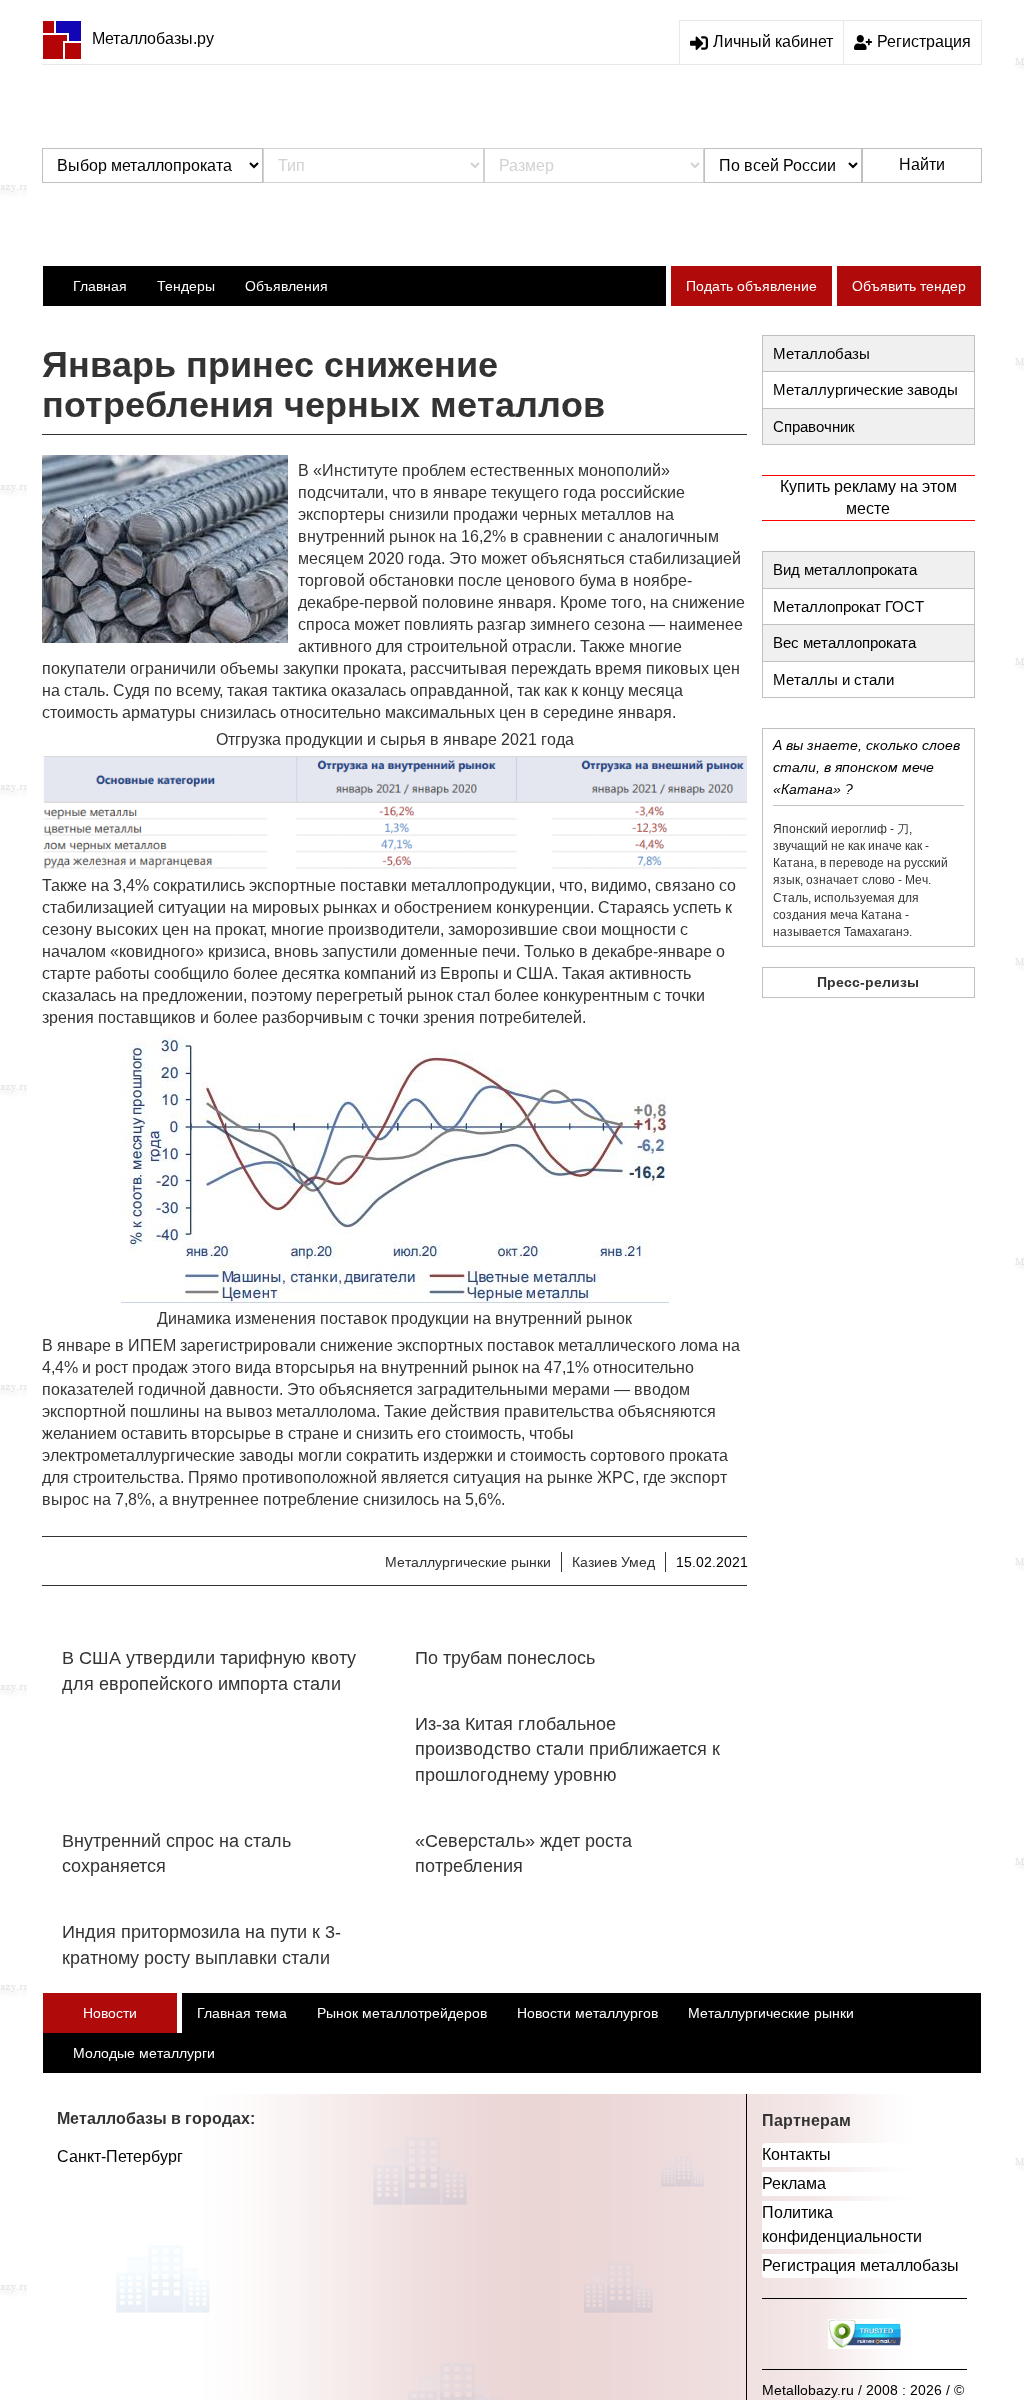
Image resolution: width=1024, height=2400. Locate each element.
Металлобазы (821, 353)
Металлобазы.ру (153, 38)
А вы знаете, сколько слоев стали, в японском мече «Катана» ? (866, 767)
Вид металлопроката (845, 569)
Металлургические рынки (468, 1562)
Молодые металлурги (144, 2053)
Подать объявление (751, 286)
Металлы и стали (833, 679)
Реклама (794, 2183)
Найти (922, 164)
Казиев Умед (613, 1562)
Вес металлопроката (844, 642)
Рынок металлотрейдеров (402, 2013)
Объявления (286, 286)
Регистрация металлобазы (860, 2265)
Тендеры (186, 286)
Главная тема (242, 2013)
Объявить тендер (909, 286)
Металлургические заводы (865, 389)
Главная (100, 286)
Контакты (796, 2154)
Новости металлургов (587, 2013)
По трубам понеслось (505, 1658)
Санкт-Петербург (120, 2156)
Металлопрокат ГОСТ (848, 606)
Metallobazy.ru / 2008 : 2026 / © (863, 2390)
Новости (110, 2013)
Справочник (814, 426)
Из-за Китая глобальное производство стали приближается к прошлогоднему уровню (567, 1749)
